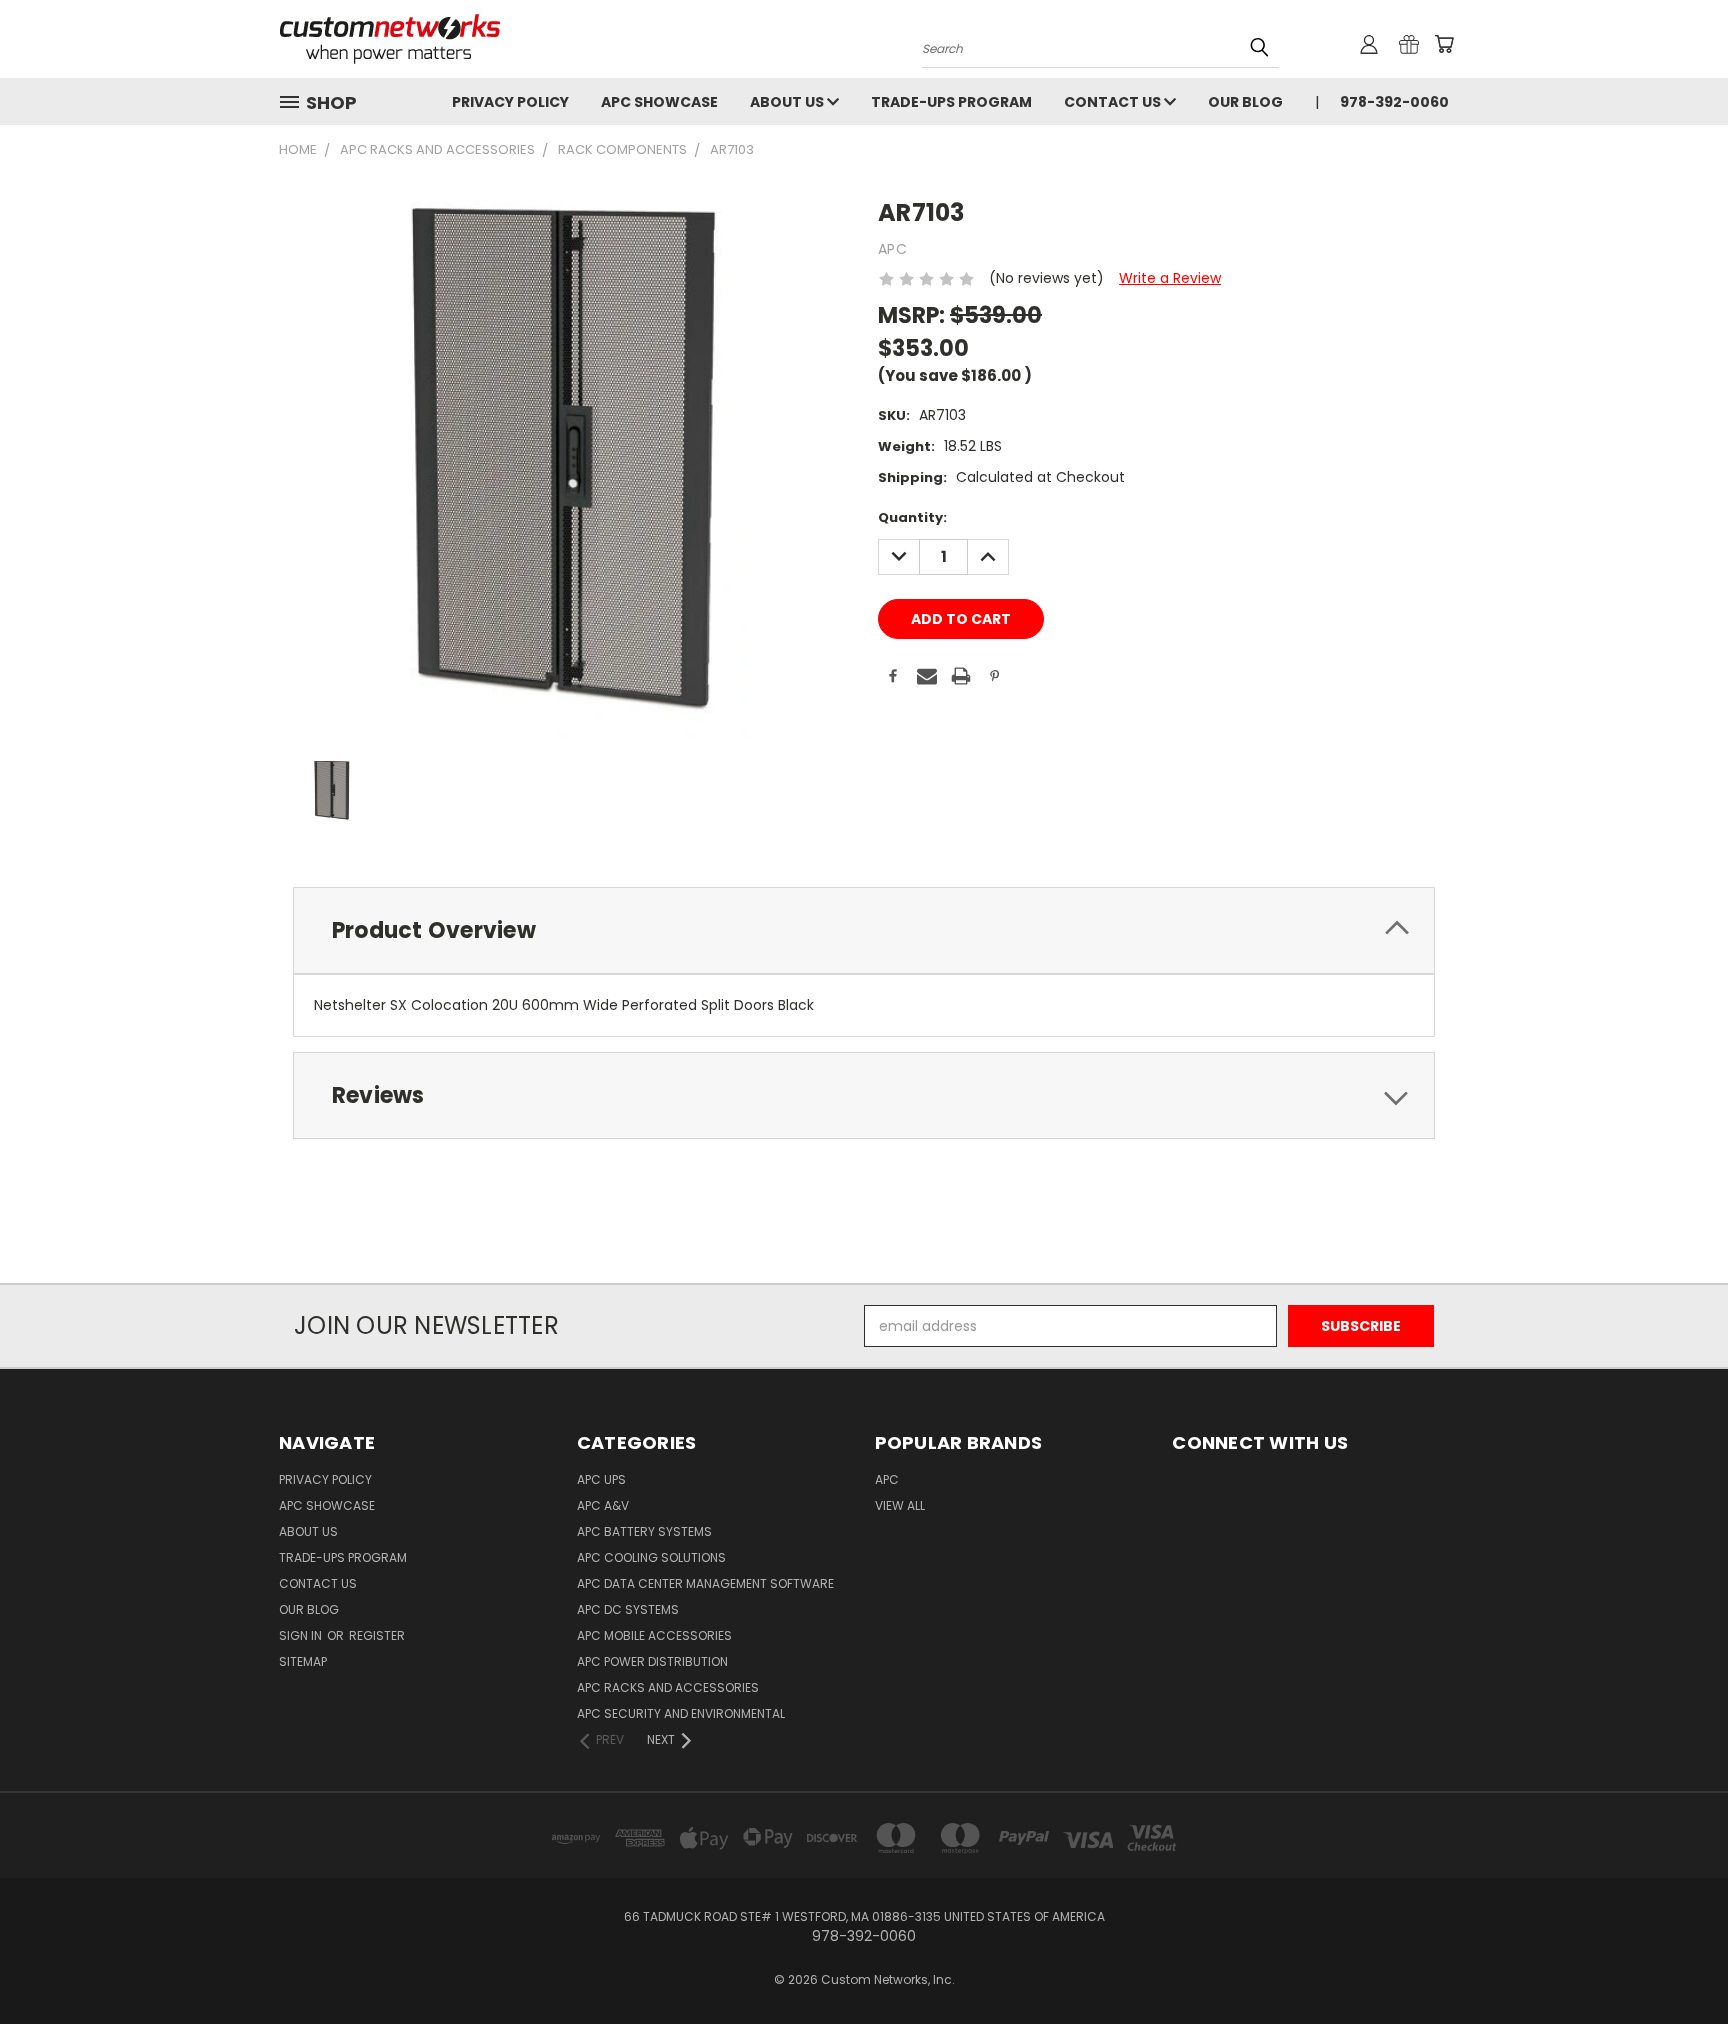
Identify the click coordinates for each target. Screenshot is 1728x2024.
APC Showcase (659, 102)
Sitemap (303, 1661)
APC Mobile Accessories (654, 1635)
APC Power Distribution (652, 1661)
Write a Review (1170, 278)
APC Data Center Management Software (705, 1583)
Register (377, 1635)
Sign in (302, 1635)
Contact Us (1114, 102)
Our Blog (1245, 102)
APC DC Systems (628, 1609)
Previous (1675, 1961)
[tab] (864, 930)
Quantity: (912, 517)
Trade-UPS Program (951, 102)
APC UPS (601, 1479)
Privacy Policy (510, 102)
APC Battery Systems (644, 1531)
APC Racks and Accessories (668, 1687)
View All (900, 1505)
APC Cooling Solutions (651, 1557)
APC (887, 1479)
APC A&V (603, 1505)
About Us (788, 102)
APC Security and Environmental (681, 1713)
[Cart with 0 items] (1444, 44)
